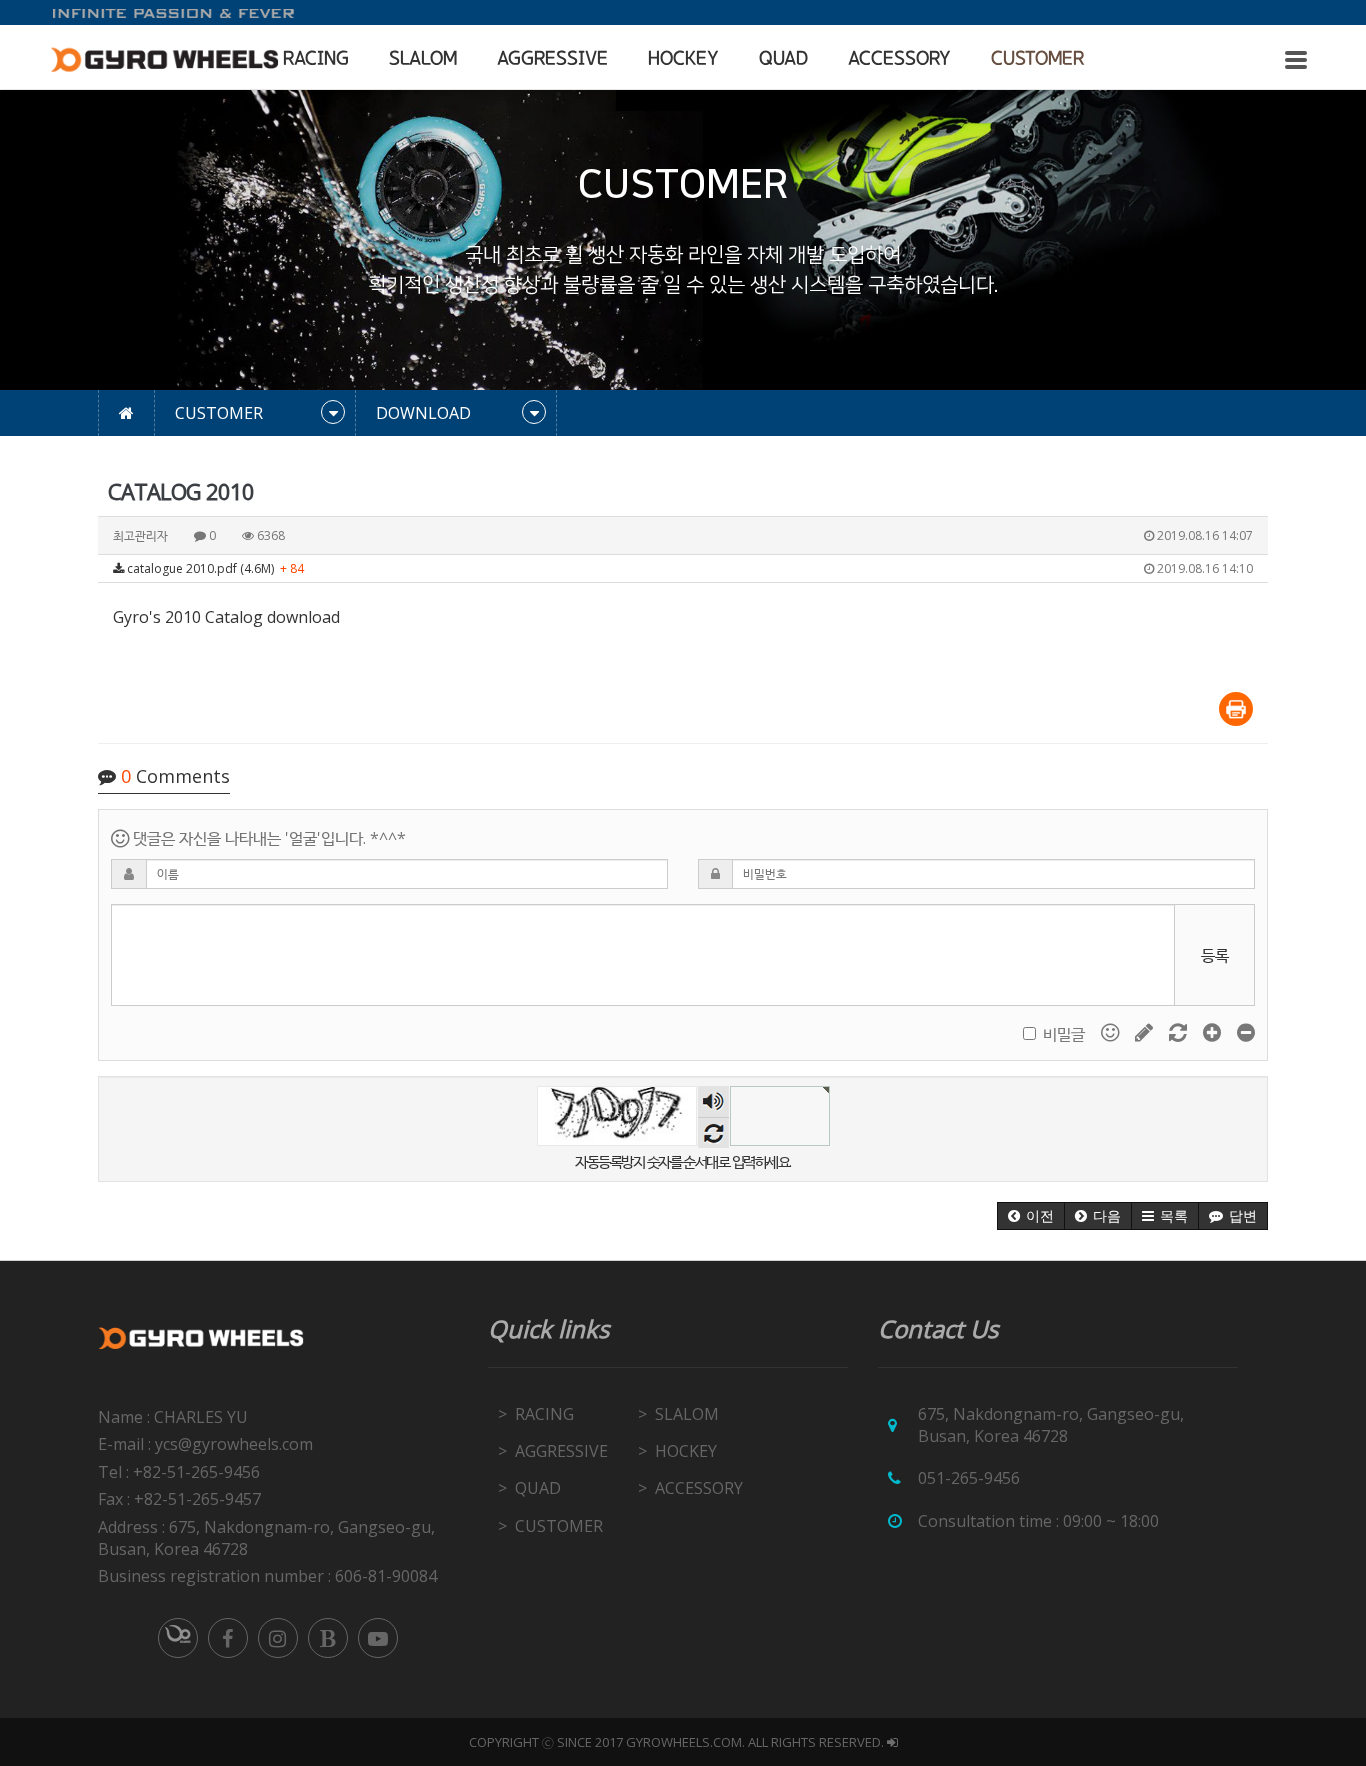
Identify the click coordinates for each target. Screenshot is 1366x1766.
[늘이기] (1214, 1032)
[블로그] (328, 1638)
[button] (1031, 1216)
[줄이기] (1246, 1032)
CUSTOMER (1037, 59)
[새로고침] (1180, 1032)
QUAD (783, 59)
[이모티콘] (1112, 1032)
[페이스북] (228, 1638)
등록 (1215, 955)
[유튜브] (378, 1638)
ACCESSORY (899, 59)
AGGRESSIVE (552, 59)
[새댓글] (1146, 1032)
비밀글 (1064, 1034)
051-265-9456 (969, 1478)
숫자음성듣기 (713, 1101)
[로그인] (892, 1742)
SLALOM (423, 59)
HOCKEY (683, 59)
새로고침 (713, 1132)
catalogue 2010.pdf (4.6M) (688, 568)
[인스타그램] (278, 1638)
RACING (316, 59)
